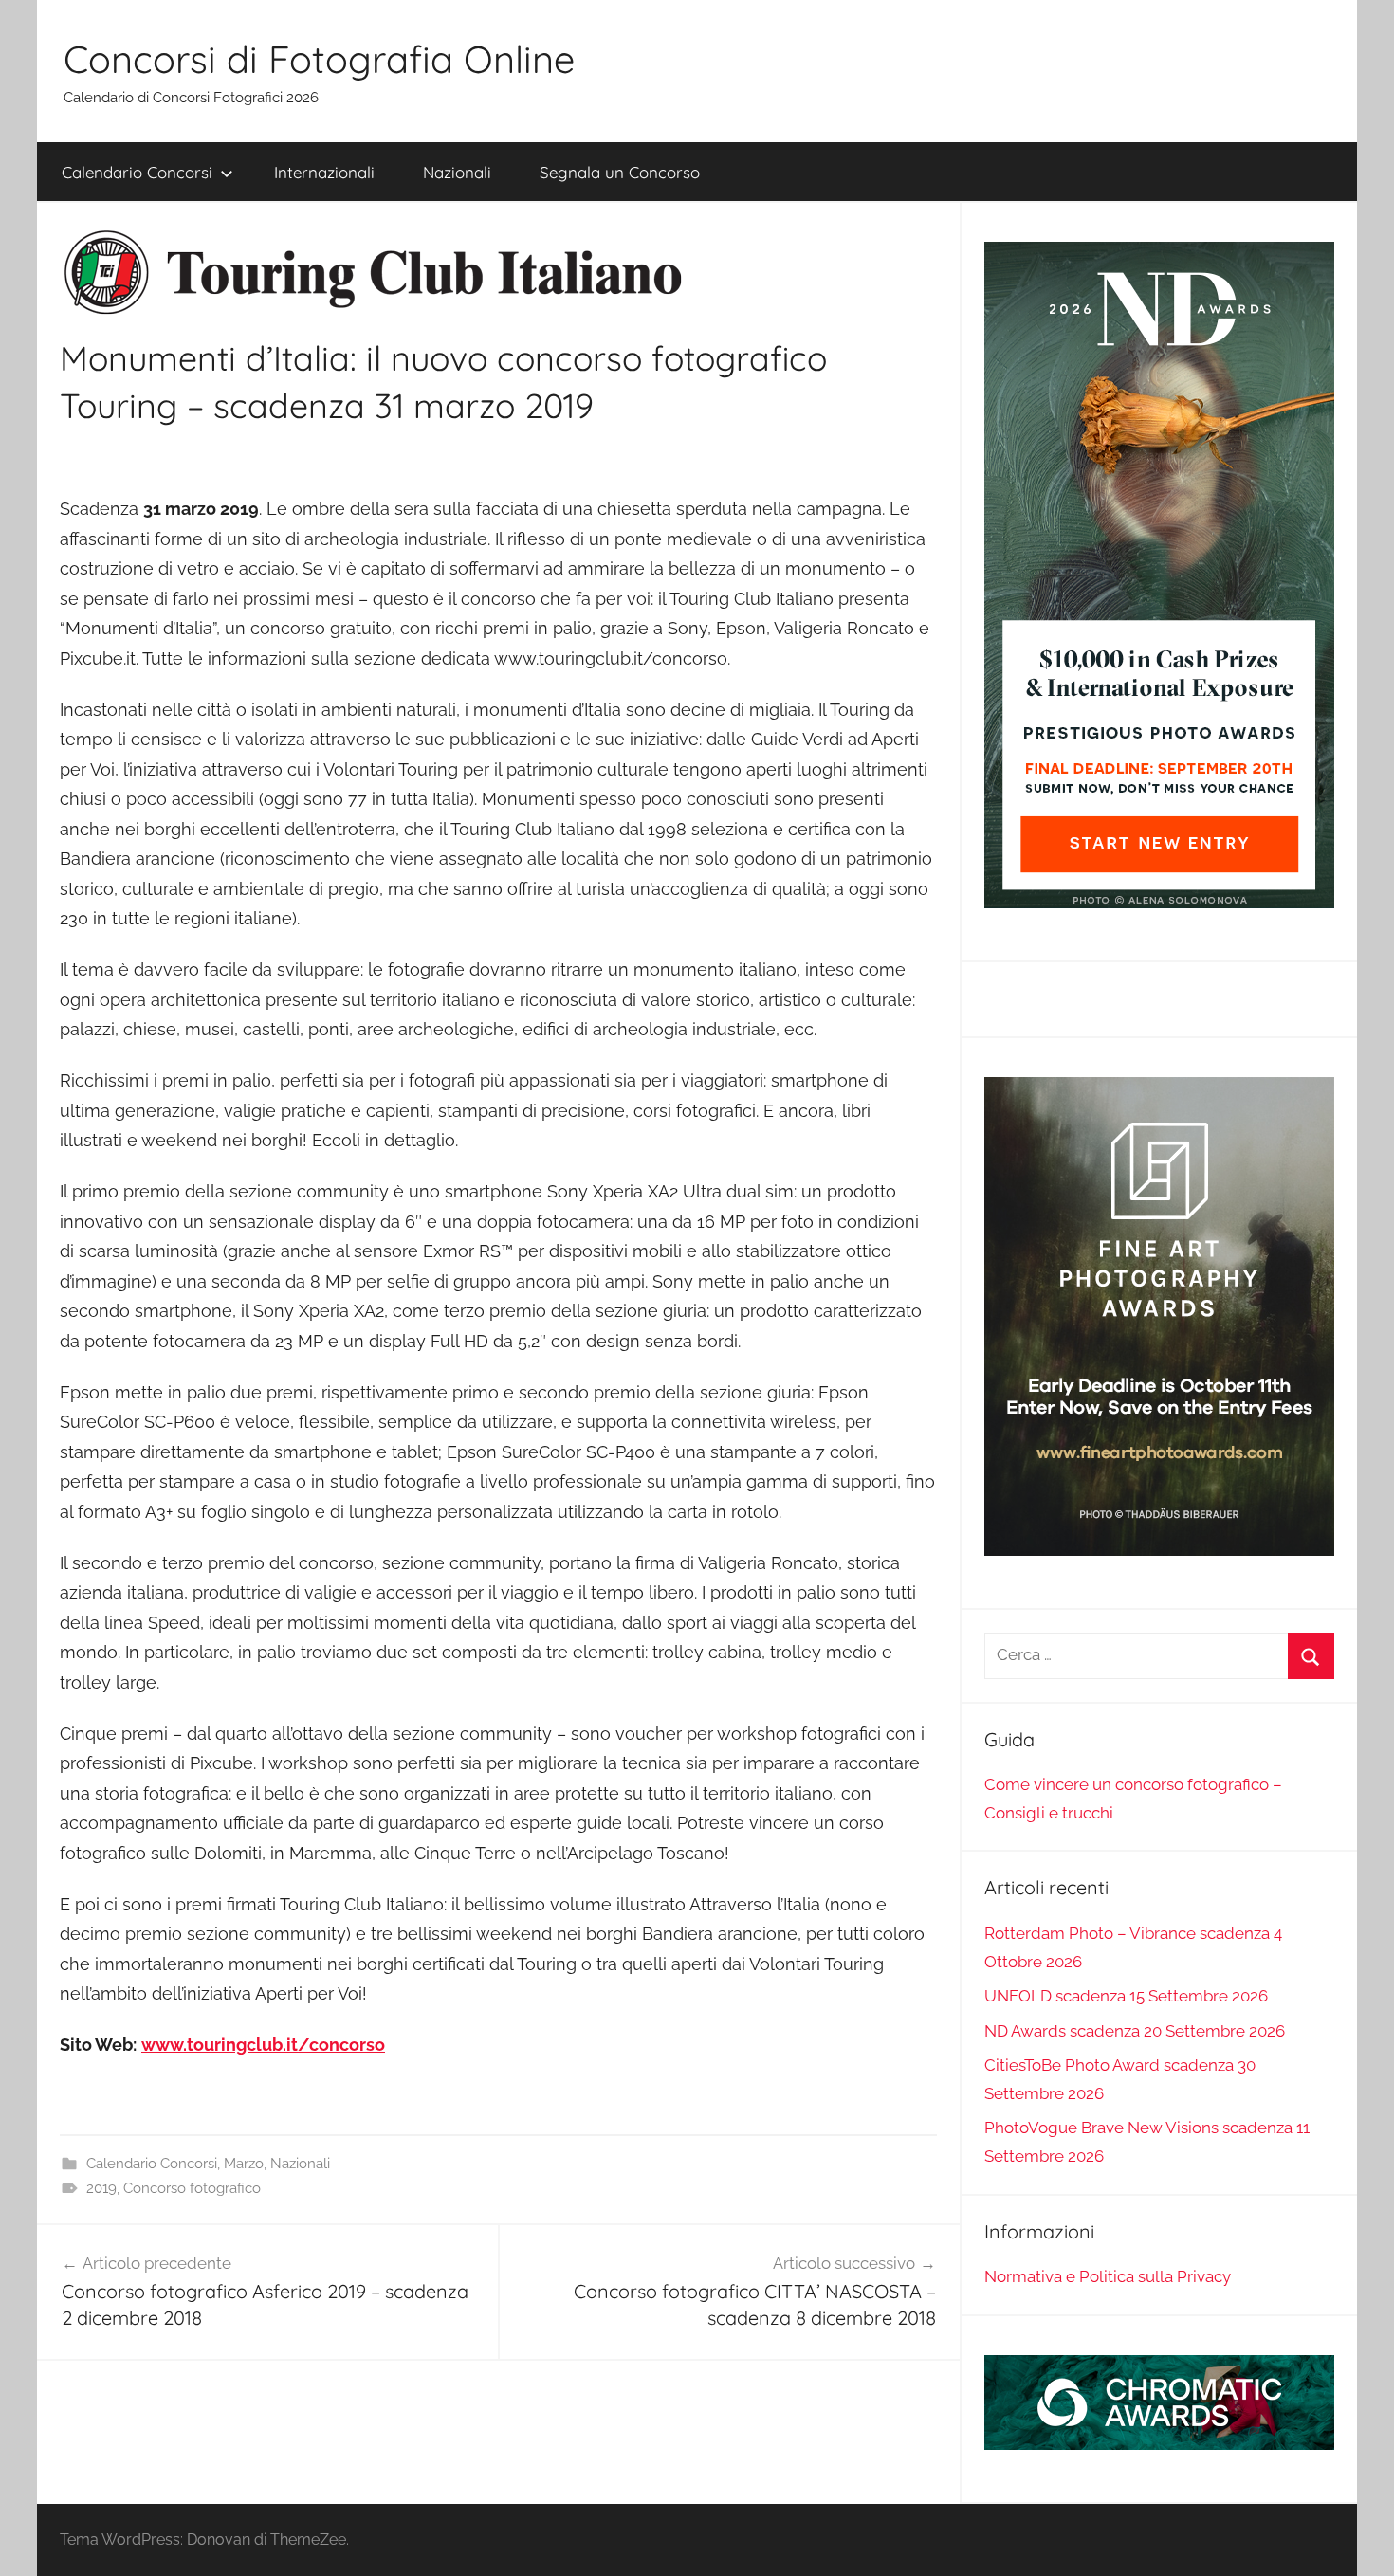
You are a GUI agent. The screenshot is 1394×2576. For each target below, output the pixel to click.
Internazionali (324, 172)
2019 (101, 2188)
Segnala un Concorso (620, 172)
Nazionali (457, 172)
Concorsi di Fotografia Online (319, 59)
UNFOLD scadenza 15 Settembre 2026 (1126, 1996)
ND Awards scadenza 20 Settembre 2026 (1135, 2031)
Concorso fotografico (192, 2188)
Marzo (244, 2164)
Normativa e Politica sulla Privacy (1108, 2276)
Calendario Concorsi (137, 172)
